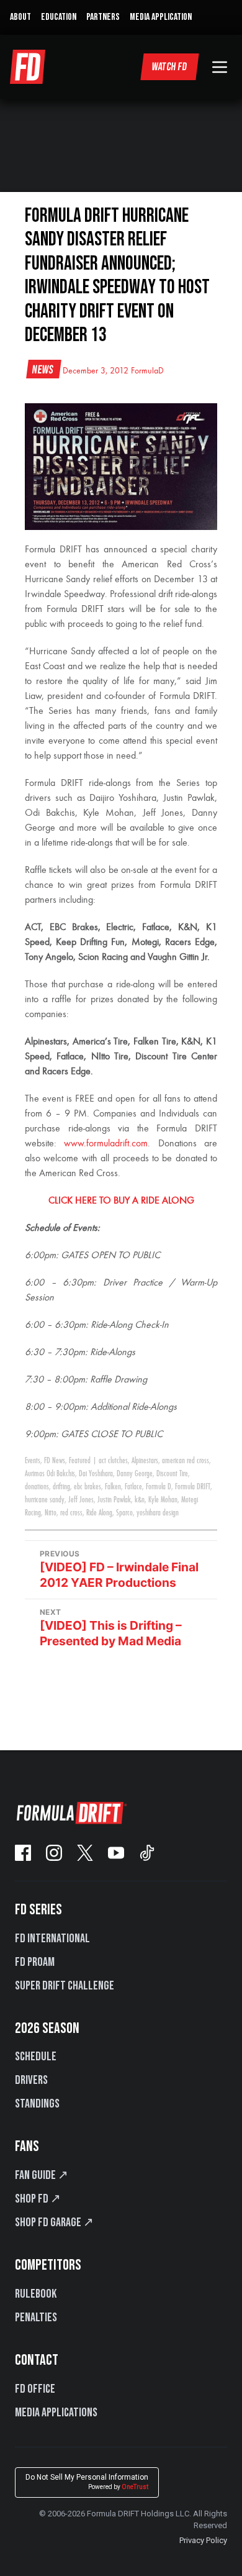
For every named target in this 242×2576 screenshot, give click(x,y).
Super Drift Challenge (65, 1986)
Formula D (159, 1487)
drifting (61, 1487)
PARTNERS (103, 17)
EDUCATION (59, 17)
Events (33, 1461)
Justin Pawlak (114, 1500)
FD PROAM (35, 1962)
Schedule (36, 2057)
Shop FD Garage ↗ (54, 2222)
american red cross (186, 1461)
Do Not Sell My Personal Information (87, 2482)
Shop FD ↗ (38, 2199)
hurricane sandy (45, 1500)
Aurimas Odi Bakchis (50, 1474)
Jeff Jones (81, 1500)
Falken (113, 1487)
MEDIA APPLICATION (161, 17)
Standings (37, 2104)
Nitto (51, 1513)
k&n (140, 1500)
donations (37, 1487)
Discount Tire (172, 1474)
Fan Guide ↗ (42, 2175)
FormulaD (147, 371)
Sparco (124, 1513)
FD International (52, 1939)
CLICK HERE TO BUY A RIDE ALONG (121, 1201)
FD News (55, 1461)
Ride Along (99, 1513)
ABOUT (20, 17)
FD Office (35, 2389)
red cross (71, 1513)
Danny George (135, 1474)
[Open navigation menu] (220, 67)
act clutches (113, 1461)
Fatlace (133, 1487)
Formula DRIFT (193, 1487)
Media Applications (56, 2413)
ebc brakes (87, 1487)
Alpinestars (145, 1461)
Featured (80, 1461)
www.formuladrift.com (106, 1144)
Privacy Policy (203, 2540)
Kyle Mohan (163, 1500)
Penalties (36, 2318)
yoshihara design (158, 1513)
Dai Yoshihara (96, 1474)
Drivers (31, 2080)
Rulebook (36, 2294)
